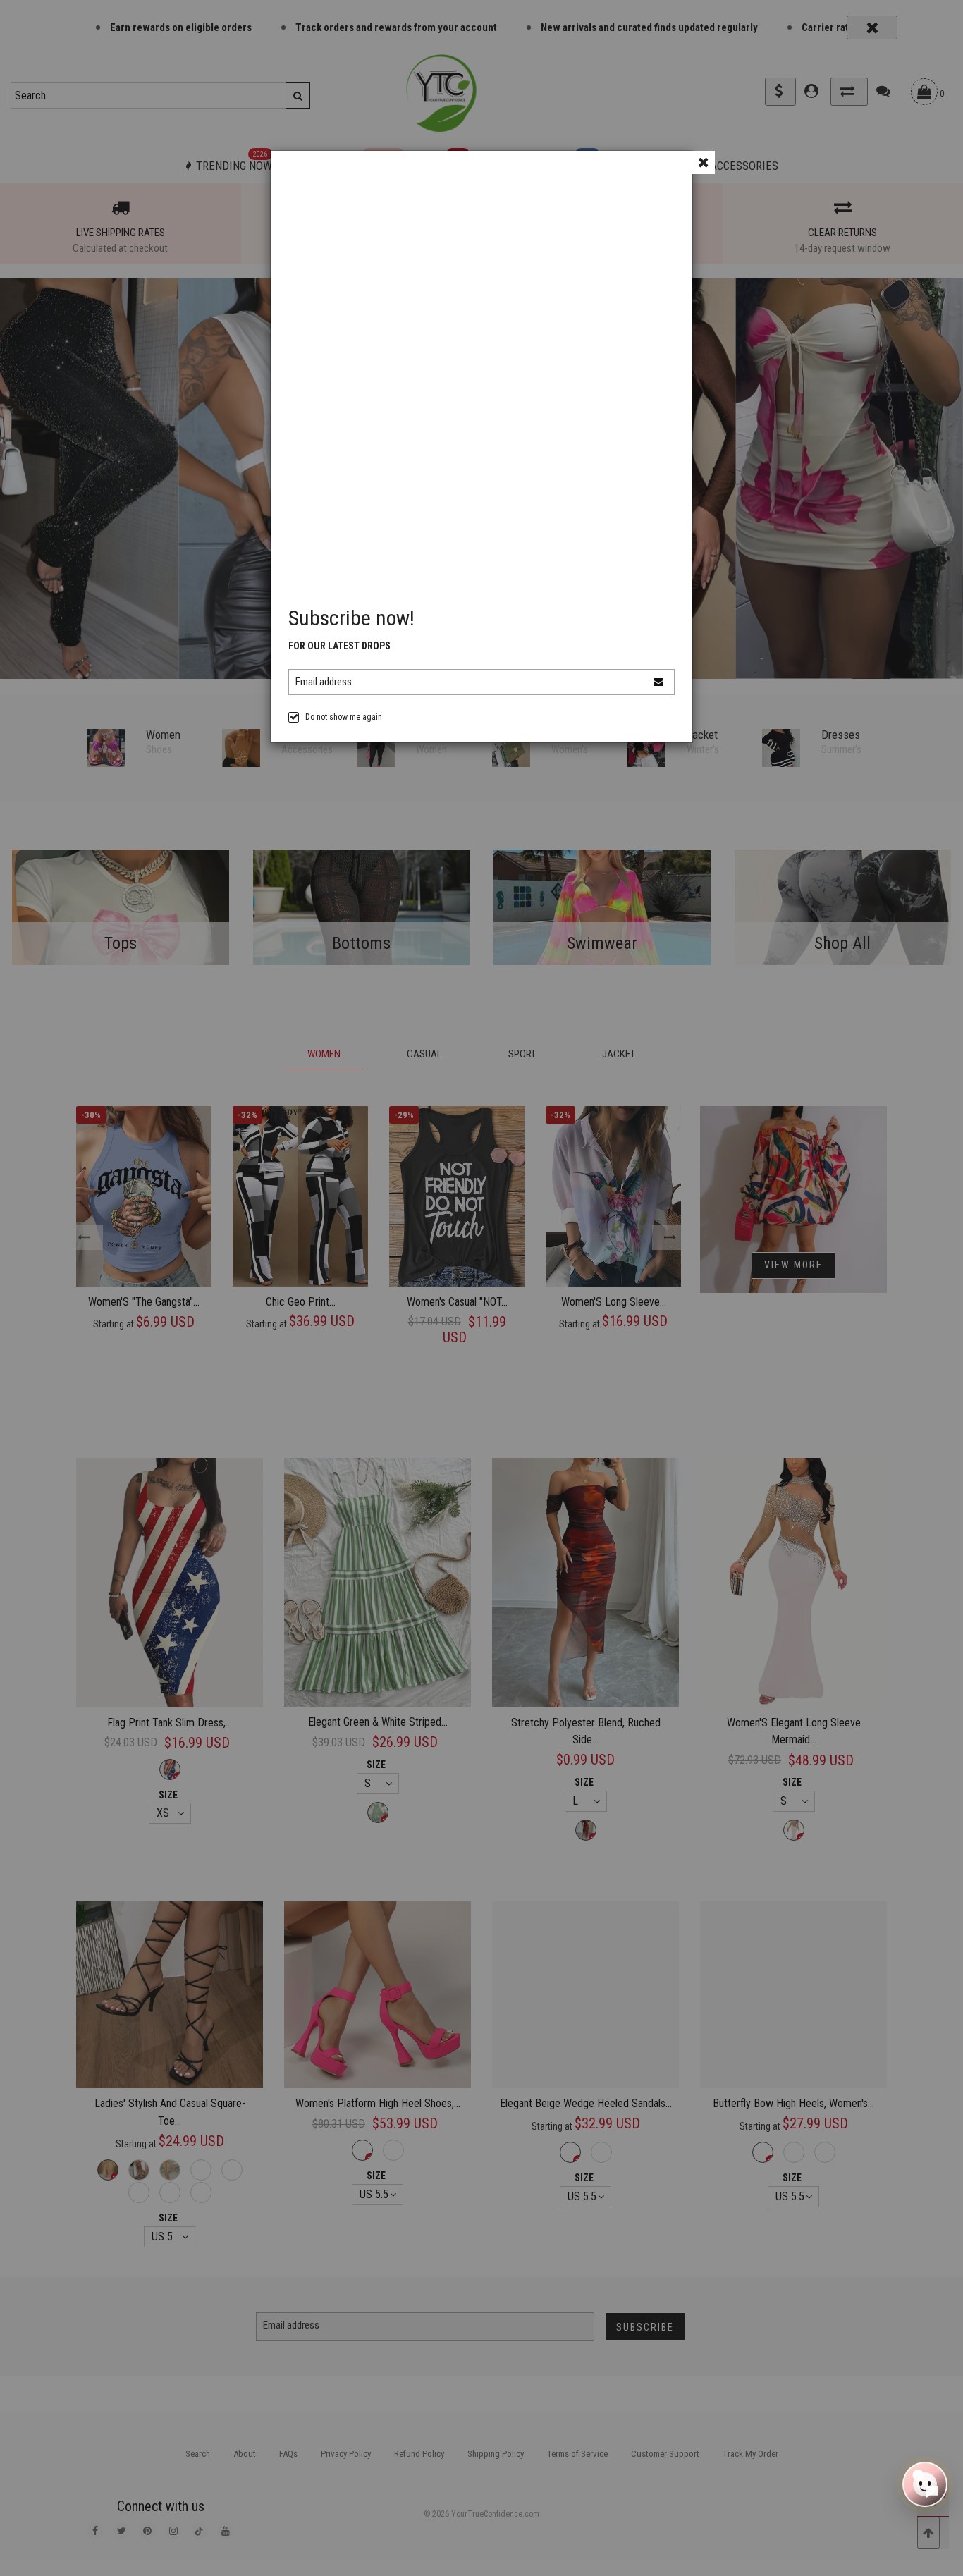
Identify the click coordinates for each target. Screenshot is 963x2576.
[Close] (703, 162)
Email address (324, 682)
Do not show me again (344, 717)
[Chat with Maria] (925, 2488)
